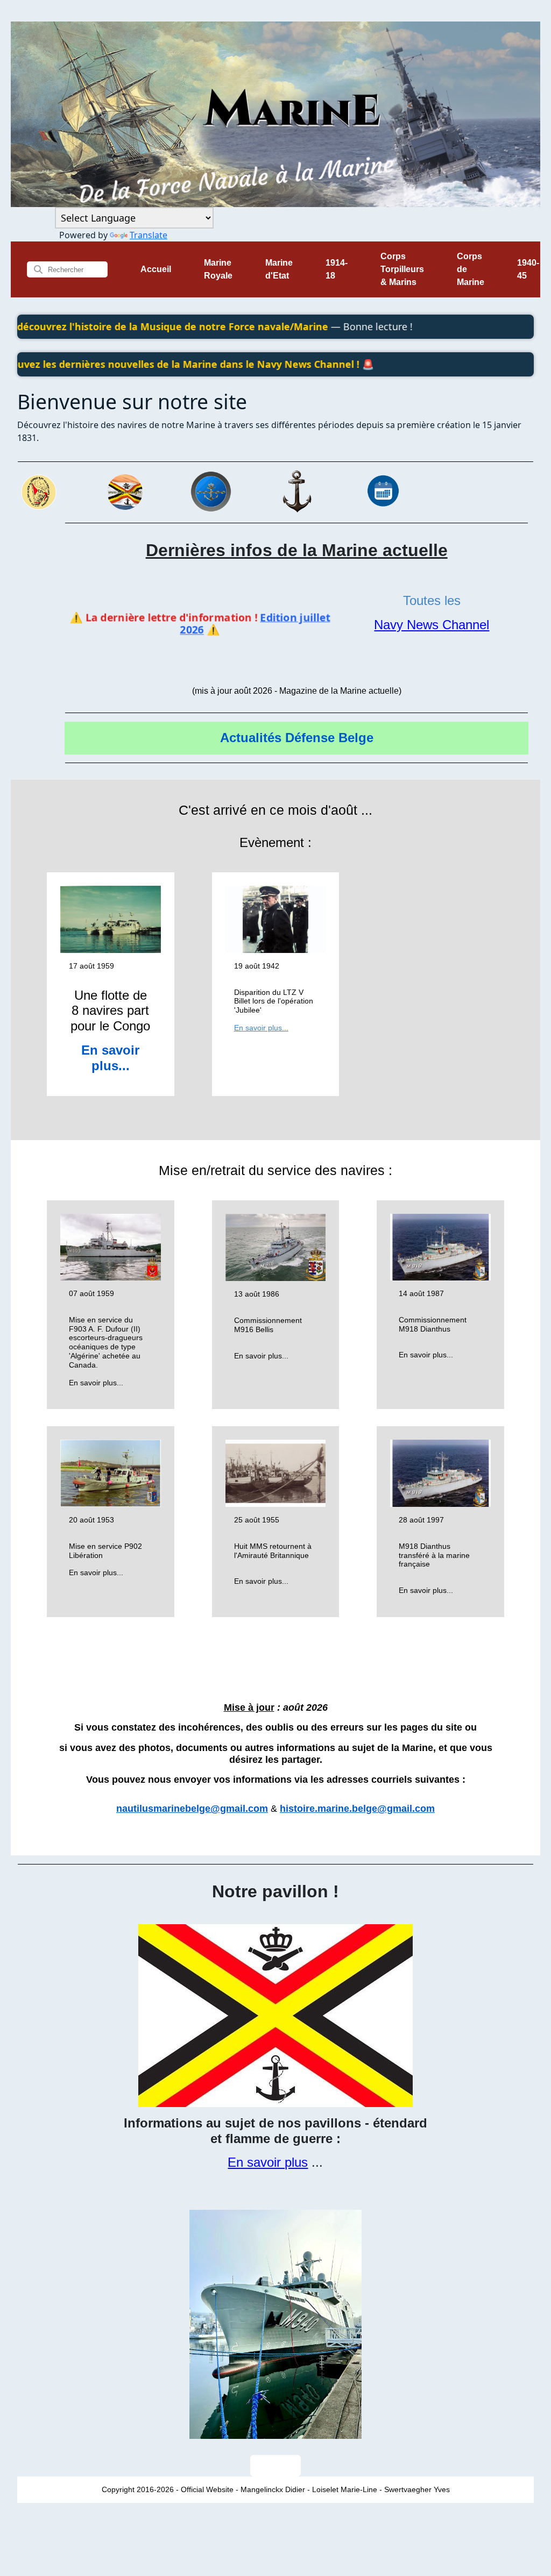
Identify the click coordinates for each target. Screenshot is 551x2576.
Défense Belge (329, 738)
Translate (149, 235)
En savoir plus (268, 2162)
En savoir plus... (110, 1058)
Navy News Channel (432, 625)
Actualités (251, 738)
